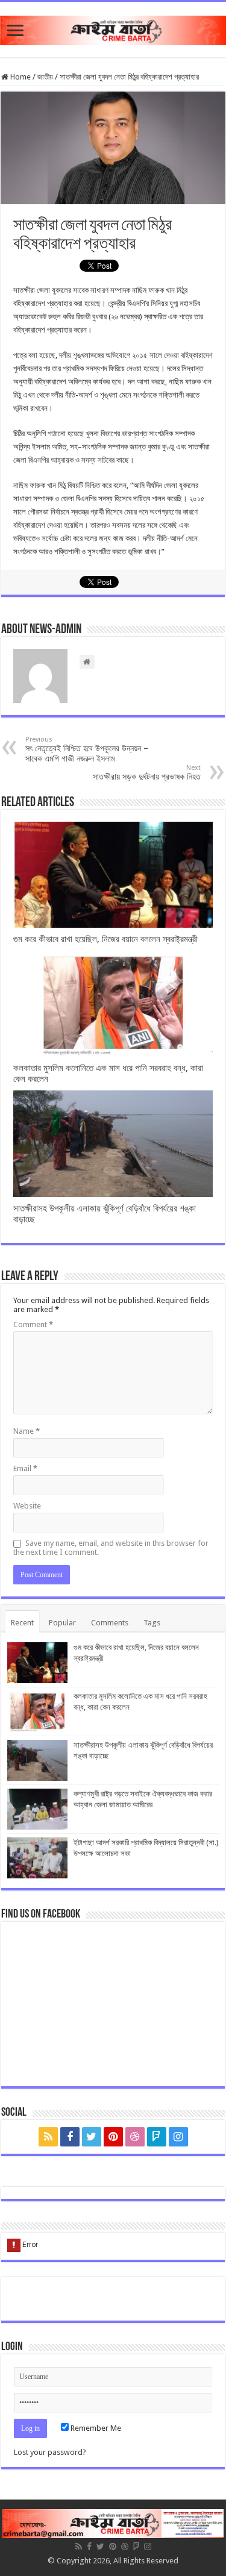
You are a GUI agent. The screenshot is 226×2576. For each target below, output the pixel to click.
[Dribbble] (135, 2137)
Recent (22, 1623)
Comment (33, 1324)
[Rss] (48, 2137)
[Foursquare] (157, 2137)
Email (25, 1468)
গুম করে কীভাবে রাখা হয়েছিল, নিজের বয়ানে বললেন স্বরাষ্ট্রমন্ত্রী (105, 939)
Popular (62, 1623)
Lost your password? (50, 2452)
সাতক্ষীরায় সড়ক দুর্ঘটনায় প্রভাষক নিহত (147, 773)
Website (27, 1506)
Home (20, 77)
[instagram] (178, 2137)
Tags (152, 1623)
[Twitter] (92, 2137)
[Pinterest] (113, 2137)
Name (27, 1431)
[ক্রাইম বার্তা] (113, 28)
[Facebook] (70, 2137)
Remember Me (95, 2428)
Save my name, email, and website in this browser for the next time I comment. (111, 1548)
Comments (110, 1623)
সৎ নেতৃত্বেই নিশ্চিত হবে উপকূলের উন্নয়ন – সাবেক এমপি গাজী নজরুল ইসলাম (87, 749)
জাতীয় (45, 77)
